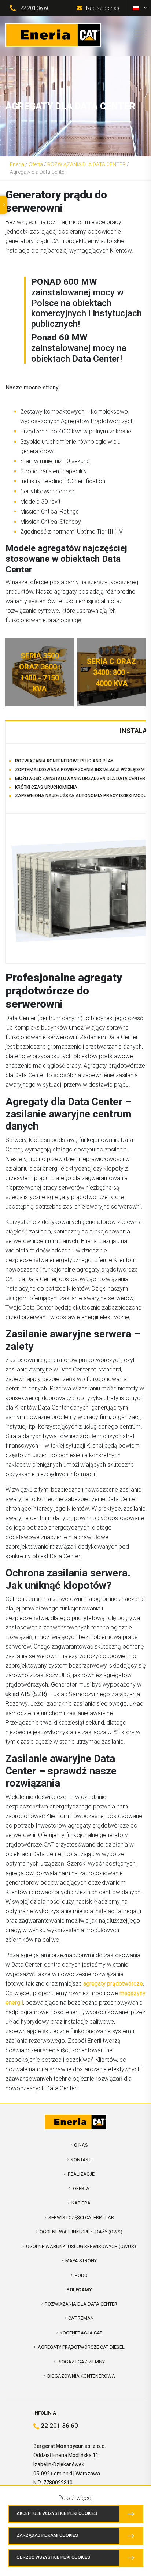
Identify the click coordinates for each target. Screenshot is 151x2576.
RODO (81, 2275)
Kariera (81, 2203)
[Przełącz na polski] (136, 8)
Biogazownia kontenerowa (81, 2376)
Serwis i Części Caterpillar (81, 2217)
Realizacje (81, 2174)
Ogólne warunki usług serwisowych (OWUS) (81, 2246)
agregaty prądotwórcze (113, 1984)
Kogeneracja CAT (81, 2333)
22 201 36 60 (35, 8)
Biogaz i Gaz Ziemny (81, 2362)
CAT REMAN (81, 2318)
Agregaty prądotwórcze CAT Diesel (81, 2347)
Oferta (36, 164)
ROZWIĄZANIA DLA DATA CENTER (86, 164)
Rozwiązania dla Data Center (81, 2304)
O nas (81, 2145)
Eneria (17, 164)
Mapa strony (81, 2261)
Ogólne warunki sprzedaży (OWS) (81, 2232)
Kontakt (81, 2160)
